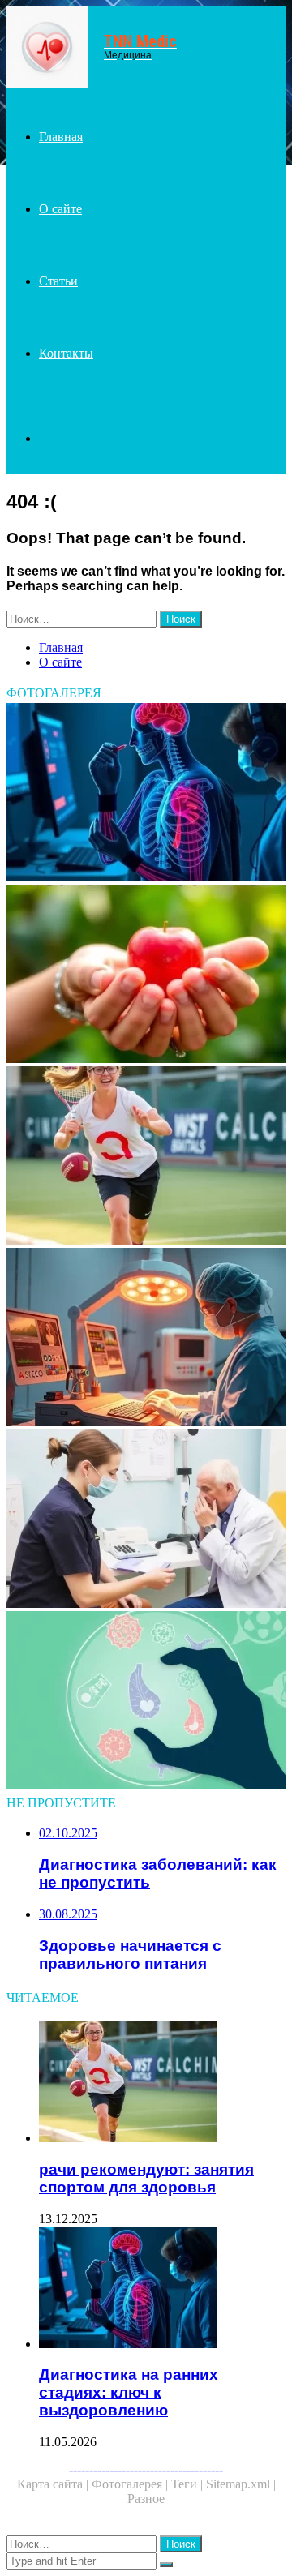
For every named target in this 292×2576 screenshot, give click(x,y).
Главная (61, 137)
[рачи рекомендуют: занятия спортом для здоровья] (146, 1157)
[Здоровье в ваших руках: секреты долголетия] (146, 975)
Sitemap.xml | (241, 2484)
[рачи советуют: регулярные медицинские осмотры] (146, 1520)
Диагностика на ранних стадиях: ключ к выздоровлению (129, 2392)
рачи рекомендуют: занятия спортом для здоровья (146, 2178)
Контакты (66, 353)
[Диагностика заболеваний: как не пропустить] (146, 1702)
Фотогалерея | (131, 2484)
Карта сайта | (54, 2484)
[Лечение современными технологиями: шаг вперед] (146, 1339)
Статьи (58, 281)
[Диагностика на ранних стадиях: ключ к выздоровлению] (146, 794)
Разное (146, 2499)
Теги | (189, 2484)
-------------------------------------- (146, 2469)
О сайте (60, 209)
